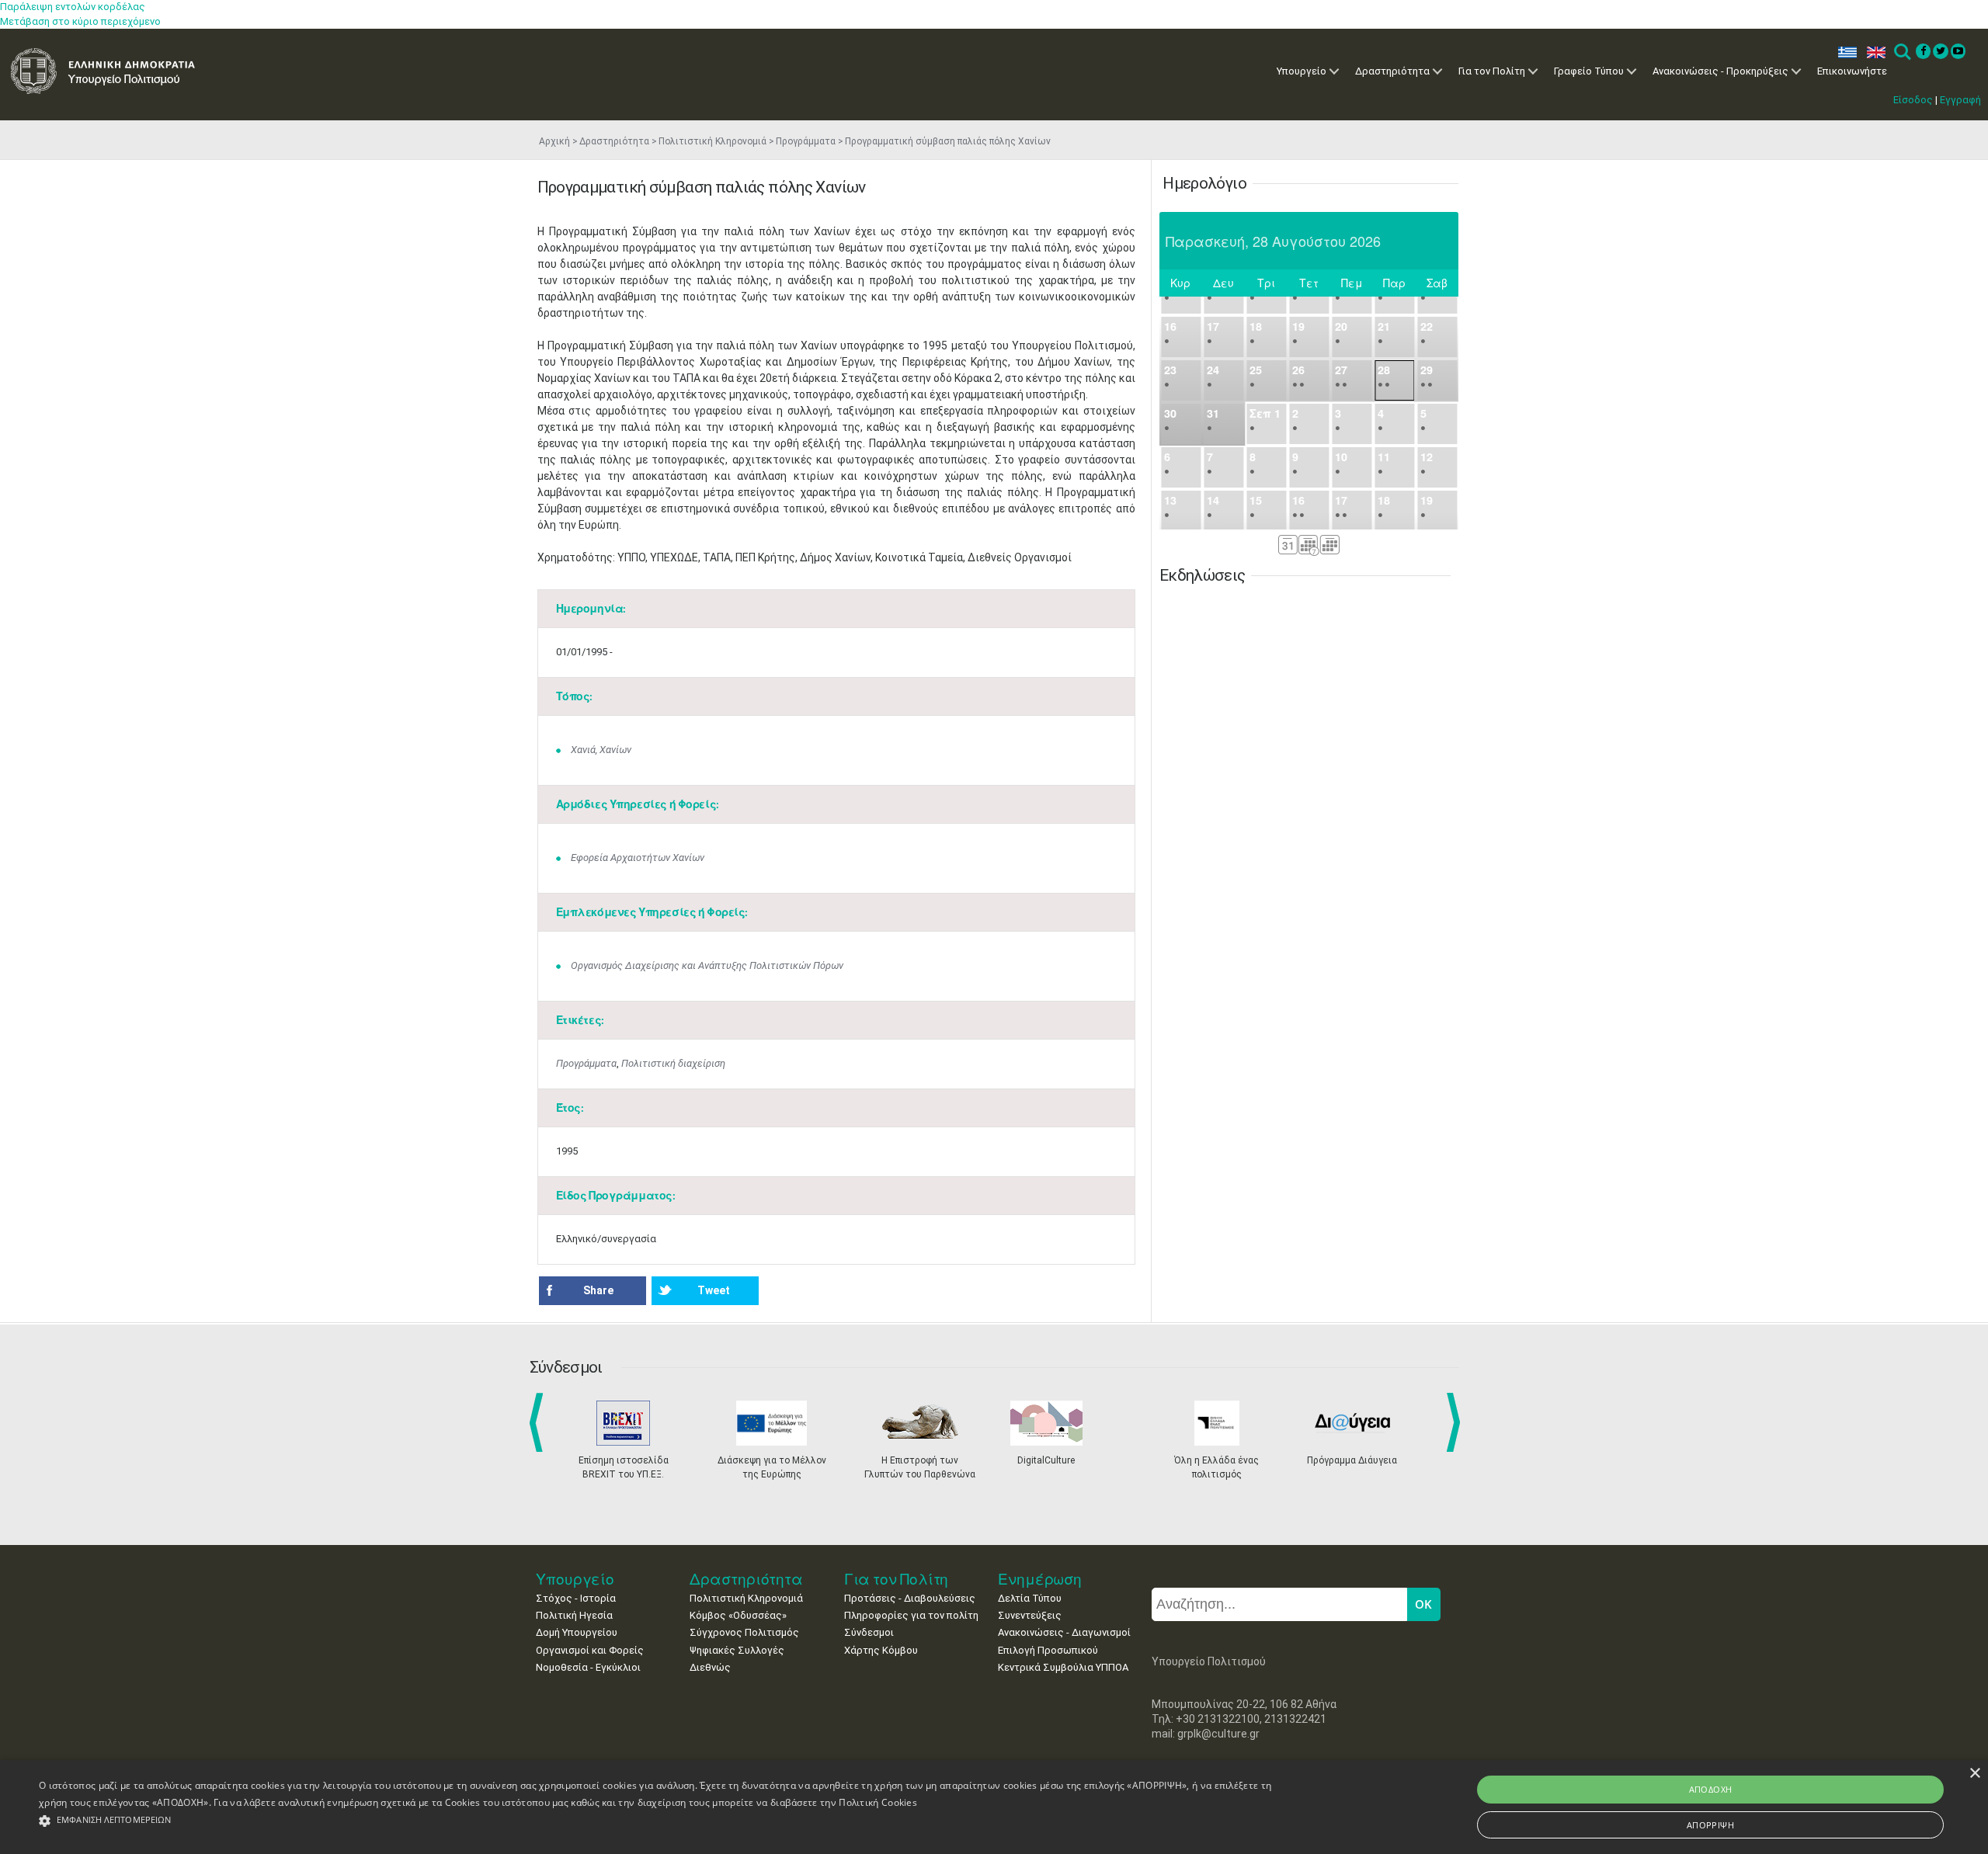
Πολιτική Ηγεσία (574, 1615)
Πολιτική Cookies (878, 1802)
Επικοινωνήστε (1852, 71)
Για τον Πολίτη (1492, 71)
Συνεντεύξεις (1030, 1615)
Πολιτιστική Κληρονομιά (712, 141)
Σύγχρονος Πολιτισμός (744, 1632)
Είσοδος (1913, 100)
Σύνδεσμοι (869, 1632)
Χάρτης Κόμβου (881, 1650)
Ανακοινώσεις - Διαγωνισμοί (1064, 1632)
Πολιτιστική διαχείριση (673, 1063)
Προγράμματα (806, 141)
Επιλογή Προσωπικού (1048, 1650)
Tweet (714, 1290)
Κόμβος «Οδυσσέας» (738, 1615)
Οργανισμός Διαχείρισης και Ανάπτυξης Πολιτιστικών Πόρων (707, 965)
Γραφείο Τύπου (1589, 71)
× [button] (1974, 1774)
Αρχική (554, 141)
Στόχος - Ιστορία (576, 1598)
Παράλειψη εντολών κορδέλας (73, 7)
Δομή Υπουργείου (577, 1632)
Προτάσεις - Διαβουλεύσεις (910, 1598)
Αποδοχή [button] (1711, 1789)
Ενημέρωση (1040, 1579)
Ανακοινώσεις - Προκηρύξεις (1720, 71)
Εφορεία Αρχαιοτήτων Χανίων (638, 858)
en (1873, 52)
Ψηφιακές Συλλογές (737, 1650)
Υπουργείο (1302, 71)
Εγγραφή (1960, 100)
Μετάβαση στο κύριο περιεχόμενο (80, 21)
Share (598, 1290)
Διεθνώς (710, 1667)
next (1456, 1422)
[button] (660, 1821)
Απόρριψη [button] (1710, 1825)
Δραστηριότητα (1392, 71)
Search (1901, 52)
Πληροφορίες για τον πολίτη (911, 1615)
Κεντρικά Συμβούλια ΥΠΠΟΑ (1063, 1667)
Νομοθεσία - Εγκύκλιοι (588, 1667)
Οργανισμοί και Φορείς (590, 1650)
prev (539, 1422)
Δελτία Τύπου (1030, 1598)
